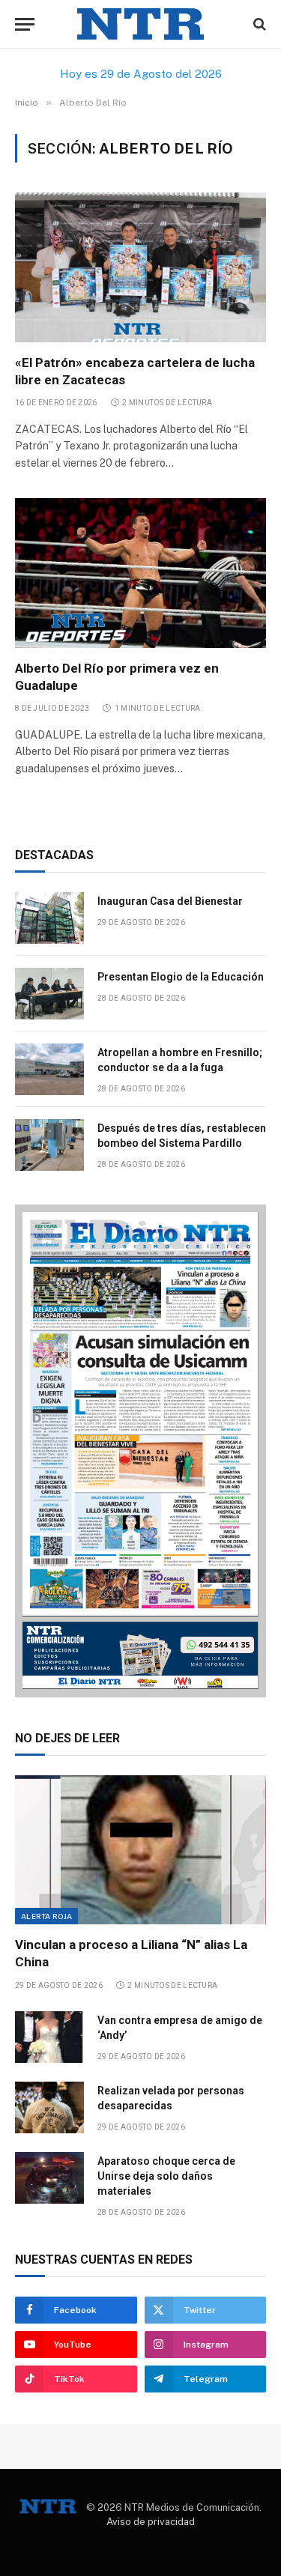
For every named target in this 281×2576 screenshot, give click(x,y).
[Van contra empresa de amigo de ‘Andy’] (49, 2037)
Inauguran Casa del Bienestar (170, 901)
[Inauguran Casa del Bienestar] (49, 918)
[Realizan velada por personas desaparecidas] (49, 2107)
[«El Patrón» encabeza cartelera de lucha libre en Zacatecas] (140, 267)
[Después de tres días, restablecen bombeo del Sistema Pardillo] (49, 1145)
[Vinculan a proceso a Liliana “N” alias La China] (140, 1850)
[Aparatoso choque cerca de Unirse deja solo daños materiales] (49, 2178)
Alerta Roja (46, 1916)
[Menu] (25, 24)
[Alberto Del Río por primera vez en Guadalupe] (140, 573)
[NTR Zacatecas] (141, 24)
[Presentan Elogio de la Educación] (49, 994)
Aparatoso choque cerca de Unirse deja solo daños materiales (166, 2176)
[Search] (258, 24)
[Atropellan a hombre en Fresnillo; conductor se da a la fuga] (49, 1069)
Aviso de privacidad (151, 2522)
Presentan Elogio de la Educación (181, 977)
